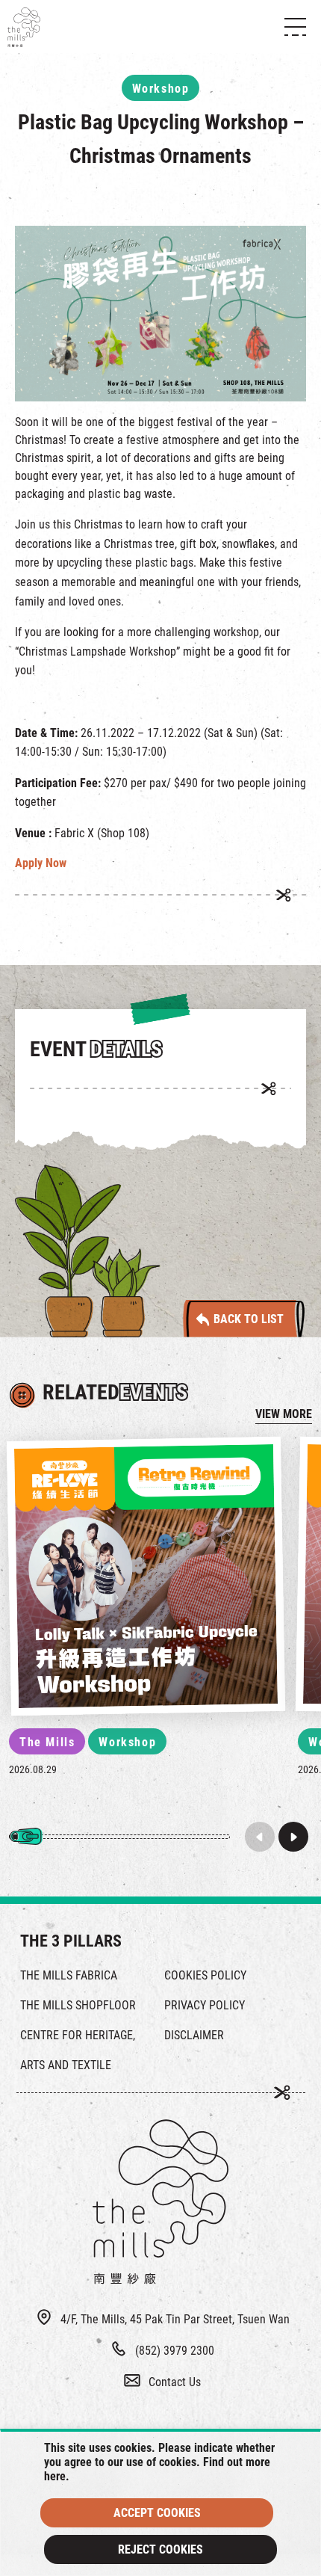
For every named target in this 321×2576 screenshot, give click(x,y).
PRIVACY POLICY (205, 2005)
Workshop (127, 1742)
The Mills (47, 1742)
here (55, 2476)
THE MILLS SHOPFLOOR (78, 2005)
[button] (293, 1837)
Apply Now (41, 863)
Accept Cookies (157, 2513)
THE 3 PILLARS (71, 1941)
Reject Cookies (160, 2549)
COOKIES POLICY (205, 1975)
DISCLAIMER (194, 2035)
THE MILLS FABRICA (69, 1975)
